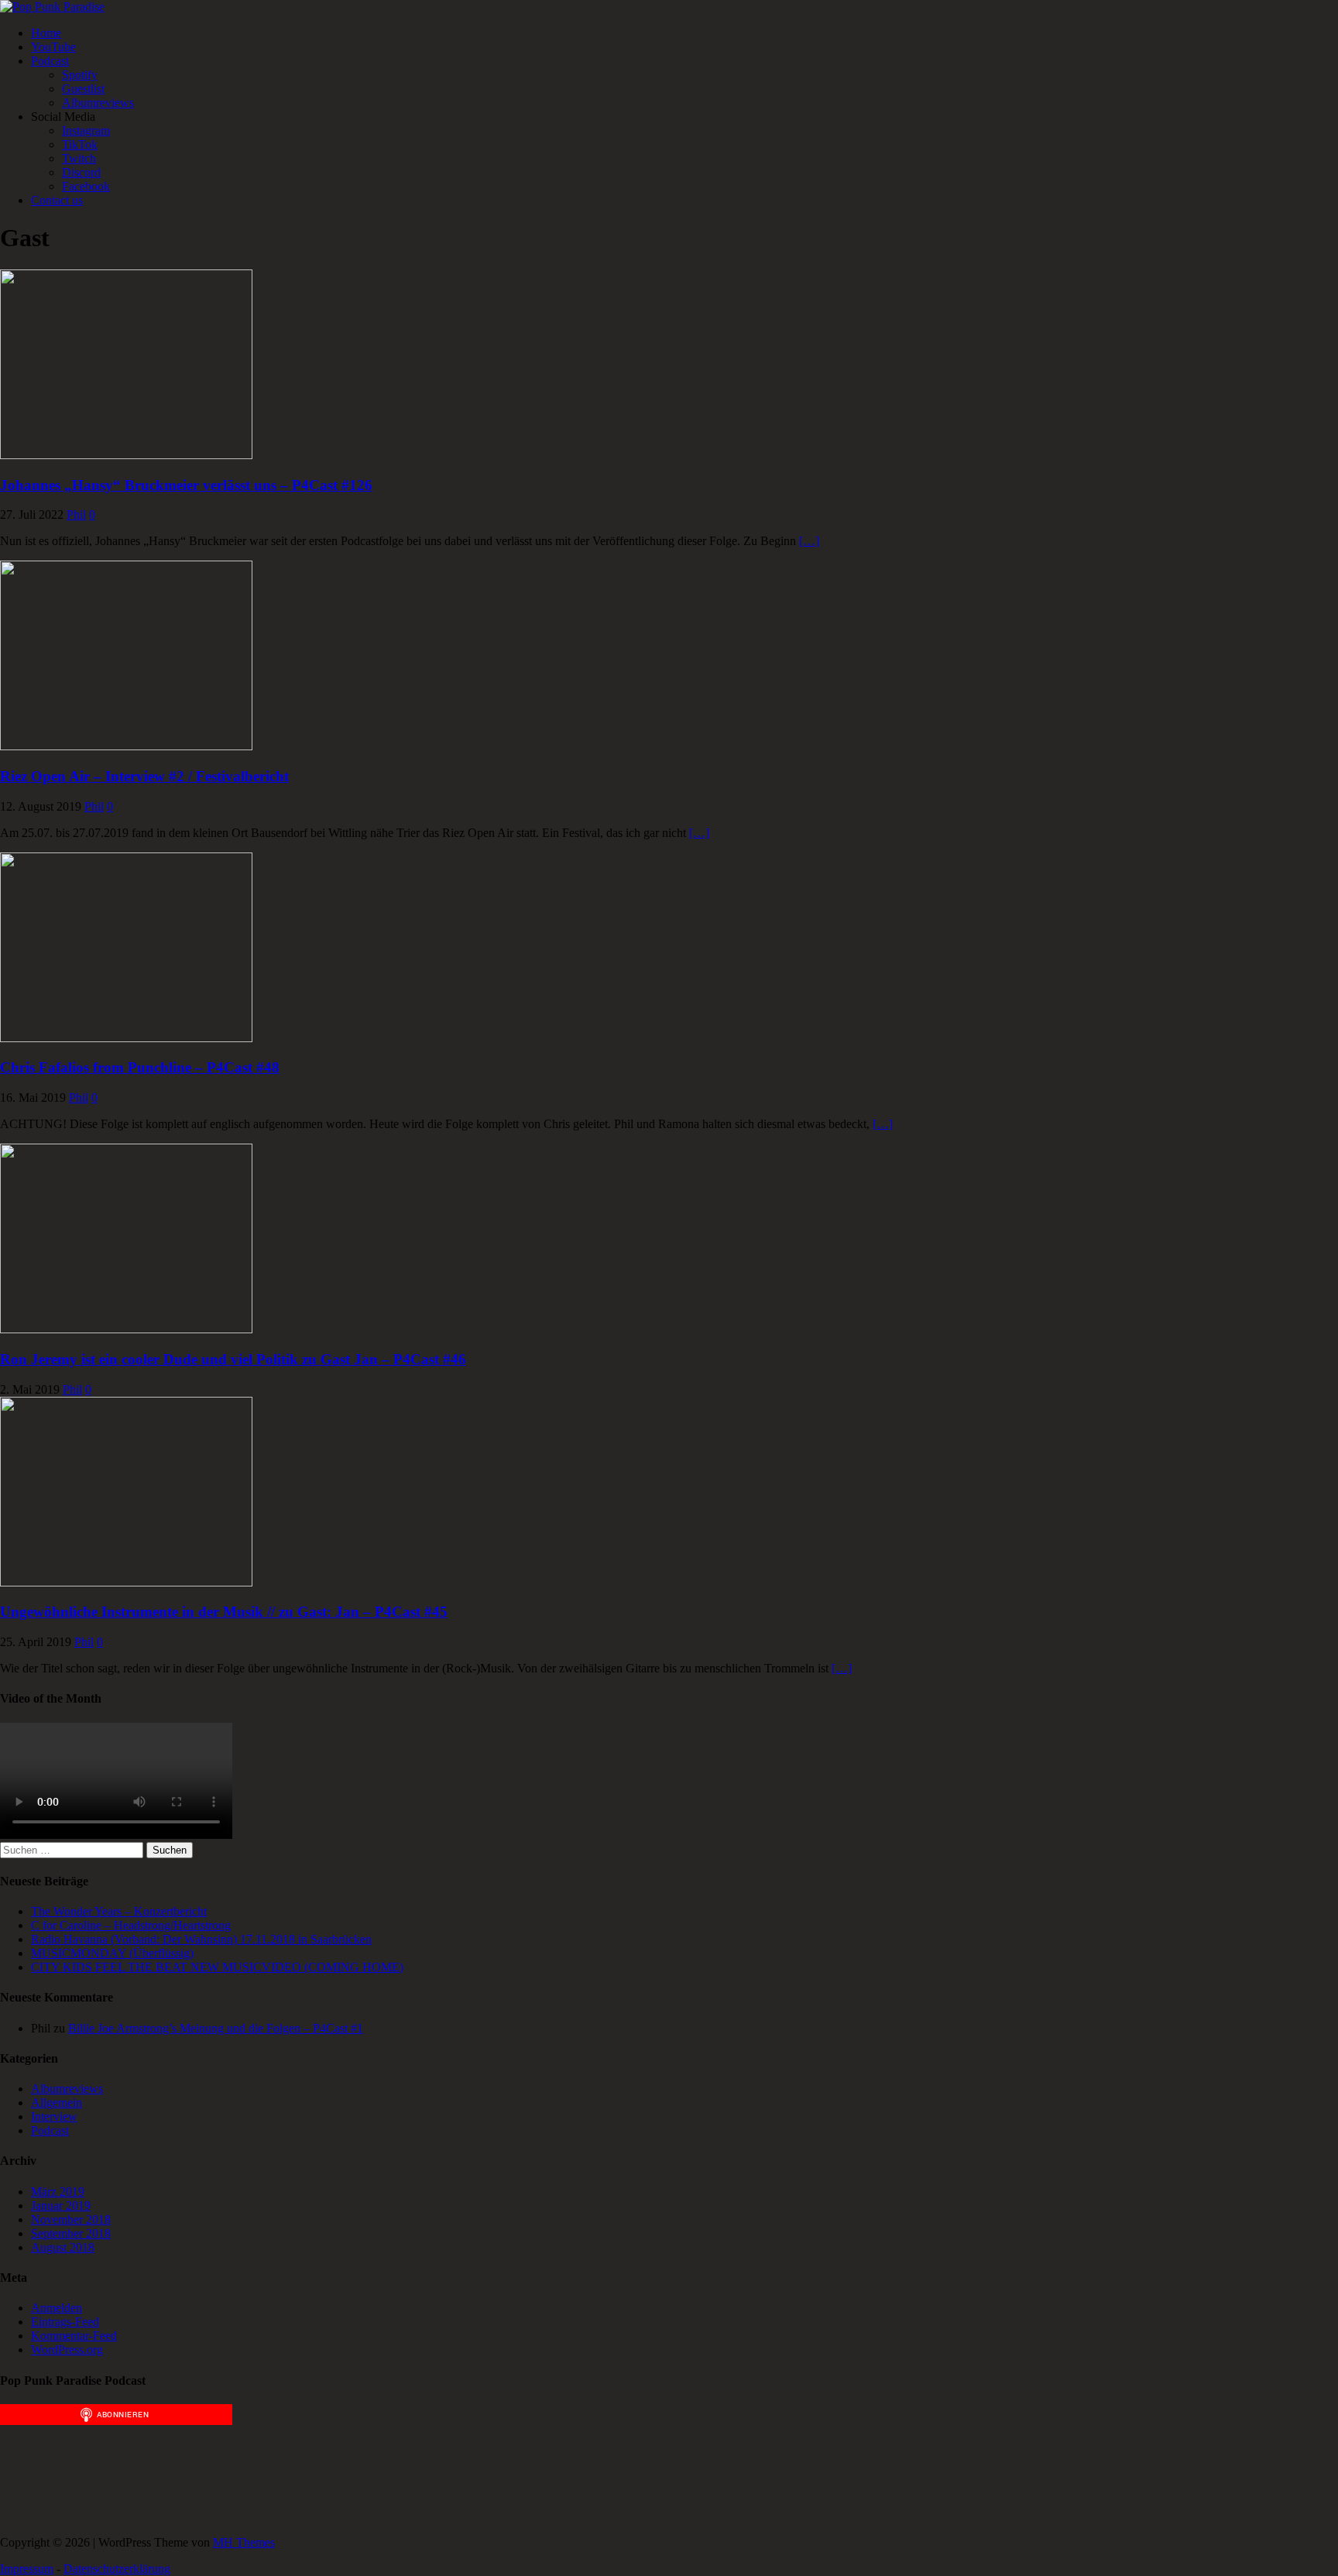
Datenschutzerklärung (117, 2569)
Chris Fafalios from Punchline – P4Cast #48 (140, 1067)
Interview (54, 2116)
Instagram (86, 130)
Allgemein (57, 2103)
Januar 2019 (61, 2206)
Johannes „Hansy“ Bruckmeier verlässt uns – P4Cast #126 (186, 485)
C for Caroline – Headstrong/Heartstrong (131, 1925)
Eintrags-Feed (65, 2322)
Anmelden (57, 2308)
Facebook (86, 186)
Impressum (27, 2569)
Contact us (57, 200)
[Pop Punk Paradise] (52, 7)
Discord (81, 172)
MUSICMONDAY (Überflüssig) (112, 1953)
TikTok (80, 144)
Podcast (50, 61)
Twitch (79, 158)
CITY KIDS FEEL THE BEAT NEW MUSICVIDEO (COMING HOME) (217, 1967)
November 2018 (71, 2219)
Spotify (80, 75)
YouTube (53, 47)
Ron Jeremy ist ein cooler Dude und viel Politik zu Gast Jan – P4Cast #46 (233, 1359)
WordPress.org (67, 2350)
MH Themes (244, 2542)
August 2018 (63, 2247)
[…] (809, 541)
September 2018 (71, 2233)
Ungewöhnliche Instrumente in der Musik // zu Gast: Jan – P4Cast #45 (224, 1612)
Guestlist (83, 89)
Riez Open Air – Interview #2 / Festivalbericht (144, 776)
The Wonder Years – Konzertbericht (119, 1911)
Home (46, 33)
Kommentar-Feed (74, 2336)
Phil (76, 515)
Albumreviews (98, 103)
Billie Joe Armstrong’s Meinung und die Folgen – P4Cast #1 (216, 2028)
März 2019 (58, 2192)
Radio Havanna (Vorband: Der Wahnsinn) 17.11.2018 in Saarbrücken (201, 1939)
